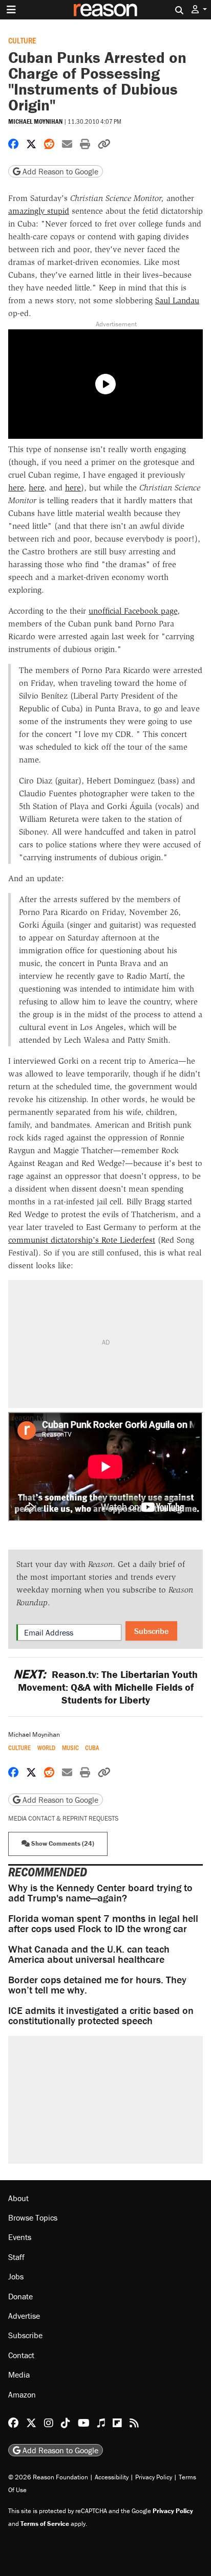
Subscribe (151, 1631)
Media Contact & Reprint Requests (63, 1818)
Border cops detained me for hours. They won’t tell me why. (97, 1985)
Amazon (22, 2394)
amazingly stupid (39, 211)
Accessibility (112, 2477)
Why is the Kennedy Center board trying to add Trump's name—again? (100, 1892)
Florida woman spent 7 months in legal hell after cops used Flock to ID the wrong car (103, 1923)
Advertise (24, 2316)
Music (70, 1748)
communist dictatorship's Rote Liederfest (82, 1240)
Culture (22, 40)
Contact (21, 2355)
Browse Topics (33, 2217)
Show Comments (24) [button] (62, 1843)
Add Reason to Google (59, 171)
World (46, 1748)
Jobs (16, 2276)
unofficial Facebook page (133, 611)
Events (20, 2237)
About (18, 2198)
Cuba (92, 1748)
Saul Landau (177, 300)
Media (19, 2375)
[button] (199, 9)
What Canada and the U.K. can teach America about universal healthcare (89, 1954)
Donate (20, 2296)
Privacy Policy (154, 2477)
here (16, 488)
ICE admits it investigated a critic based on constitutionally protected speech (101, 2015)
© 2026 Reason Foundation (48, 2477)
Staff (16, 2257)
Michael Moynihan (35, 121)
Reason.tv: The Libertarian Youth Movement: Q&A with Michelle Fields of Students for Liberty (105, 1687)
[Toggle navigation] (11, 10)
